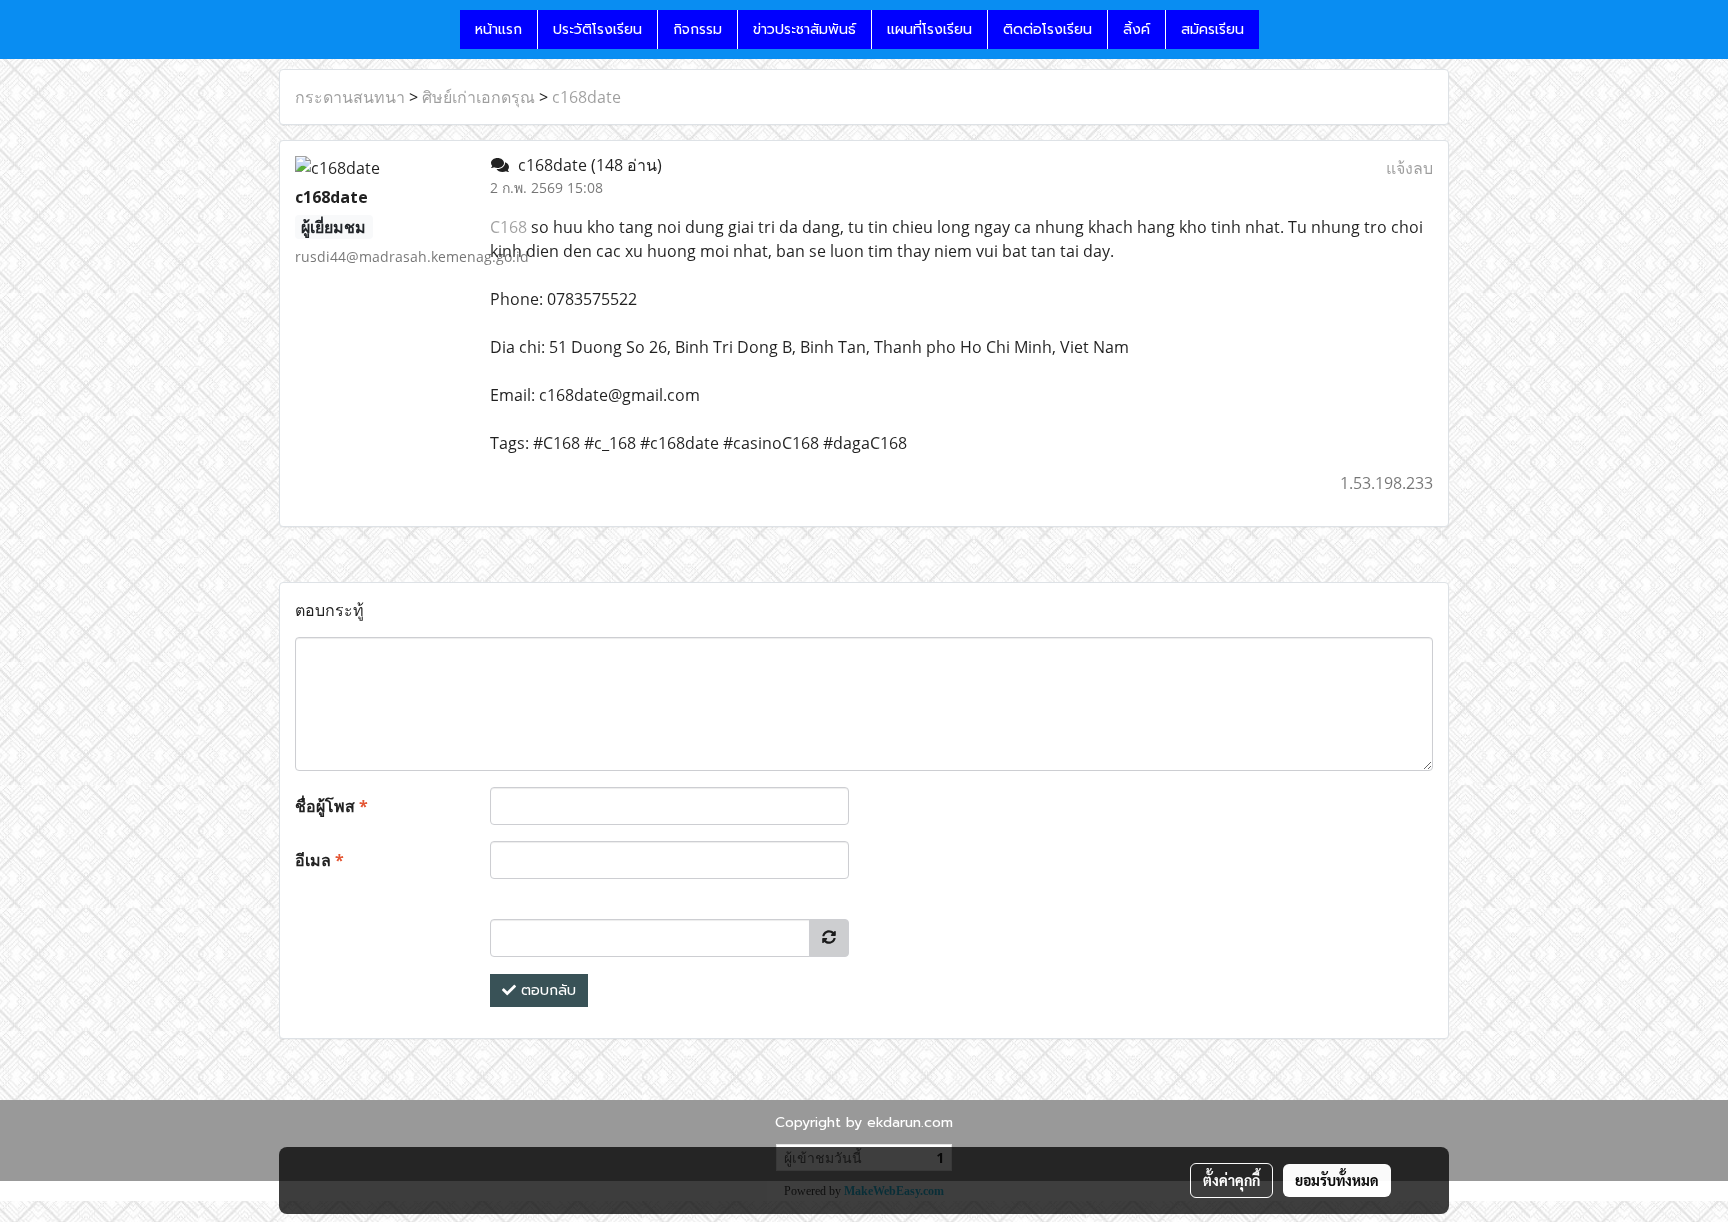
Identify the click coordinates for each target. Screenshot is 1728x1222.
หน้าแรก (498, 29)
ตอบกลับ (546, 990)
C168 (508, 227)
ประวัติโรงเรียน (597, 29)
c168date (586, 97)
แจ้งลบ (1409, 168)
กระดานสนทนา (350, 97)
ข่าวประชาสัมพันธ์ (804, 29)
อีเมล (319, 860)
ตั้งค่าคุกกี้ (1231, 1180)
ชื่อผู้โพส (331, 806)
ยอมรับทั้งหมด (1337, 1180)
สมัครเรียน (1212, 29)
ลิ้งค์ (1136, 29)
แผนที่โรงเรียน (929, 29)
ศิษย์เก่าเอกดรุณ (478, 97)
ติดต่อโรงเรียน (1047, 29)
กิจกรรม (697, 29)
